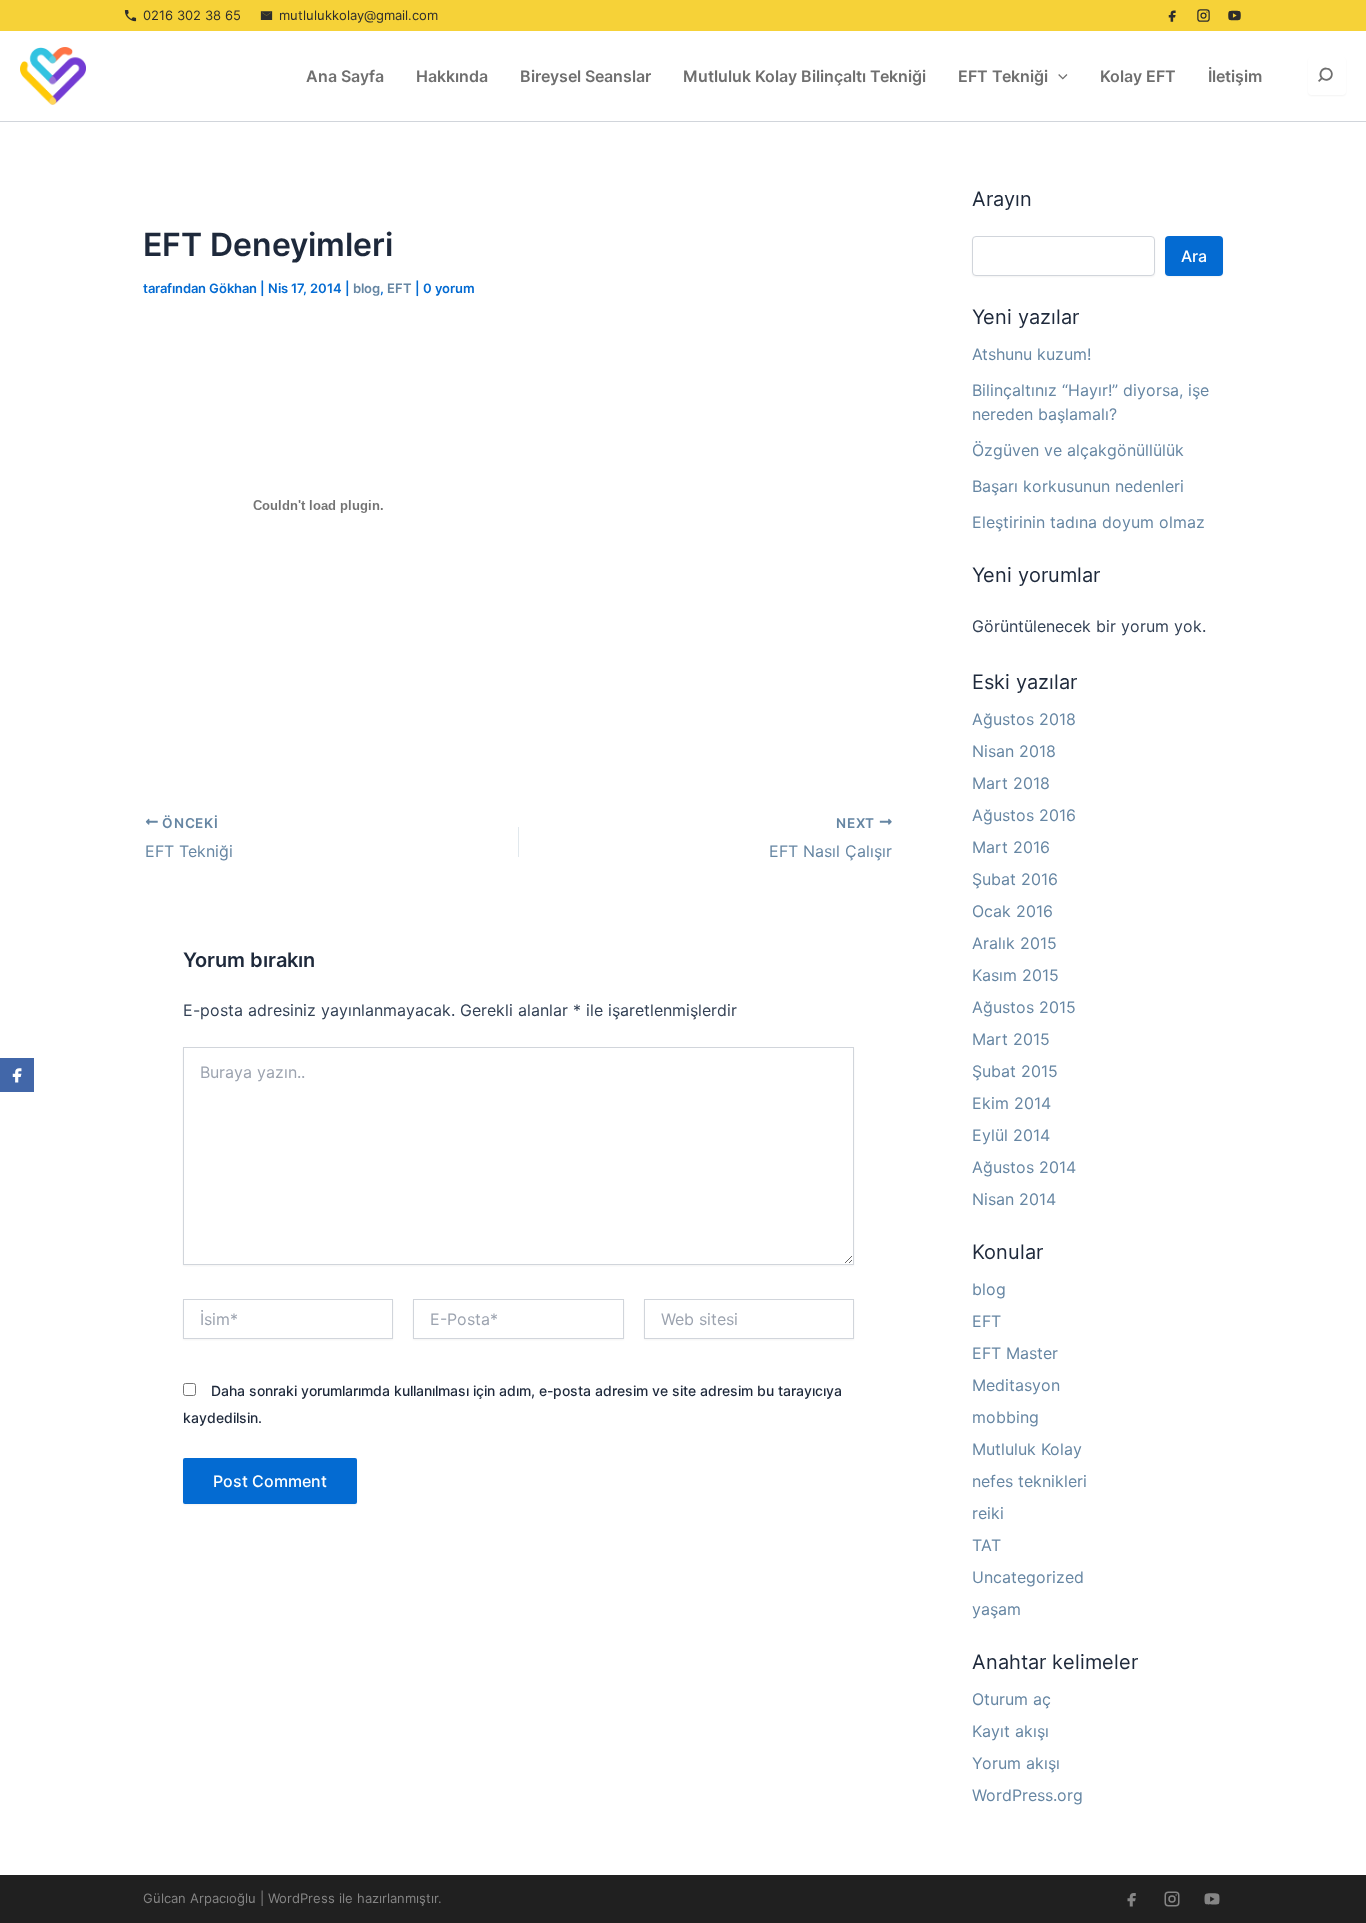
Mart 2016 (1011, 847)
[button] (1058, 76)
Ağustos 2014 (1024, 1167)
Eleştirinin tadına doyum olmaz (1088, 522)
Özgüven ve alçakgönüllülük (1078, 450)
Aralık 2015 (1014, 943)
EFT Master (1015, 1353)
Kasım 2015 (1015, 975)
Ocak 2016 (1012, 911)
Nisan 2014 (1014, 1199)
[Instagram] (1203, 16)
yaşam (996, 1609)
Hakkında (452, 76)
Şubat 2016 (1015, 879)
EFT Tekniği (1003, 76)
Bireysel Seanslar (585, 76)
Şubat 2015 (1015, 1071)
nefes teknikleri (1029, 1481)
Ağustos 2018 (1024, 719)
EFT (399, 288)
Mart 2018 (1011, 783)
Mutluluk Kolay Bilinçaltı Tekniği (804, 76)
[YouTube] (1234, 16)
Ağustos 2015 (1024, 1007)
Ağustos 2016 (1024, 815)
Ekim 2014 (1011, 1103)
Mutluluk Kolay (1027, 1449)
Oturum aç (1011, 1699)
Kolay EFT (1138, 76)
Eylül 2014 (1011, 1135)
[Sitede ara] (1327, 76)
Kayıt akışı (1010, 1731)
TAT (986, 1545)
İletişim (1235, 76)
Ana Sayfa (345, 76)
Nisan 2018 (1014, 751)
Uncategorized (1028, 1577)
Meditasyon (1016, 1385)
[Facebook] (1172, 16)
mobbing (1005, 1417)
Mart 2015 (1011, 1039)
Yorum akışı (1016, 1763)
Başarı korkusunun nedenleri (1078, 486)
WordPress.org (1027, 1795)
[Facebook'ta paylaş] (17, 1075)
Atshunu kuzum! (1031, 354)
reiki (988, 1513)
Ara (1194, 256)
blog (366, 288)
